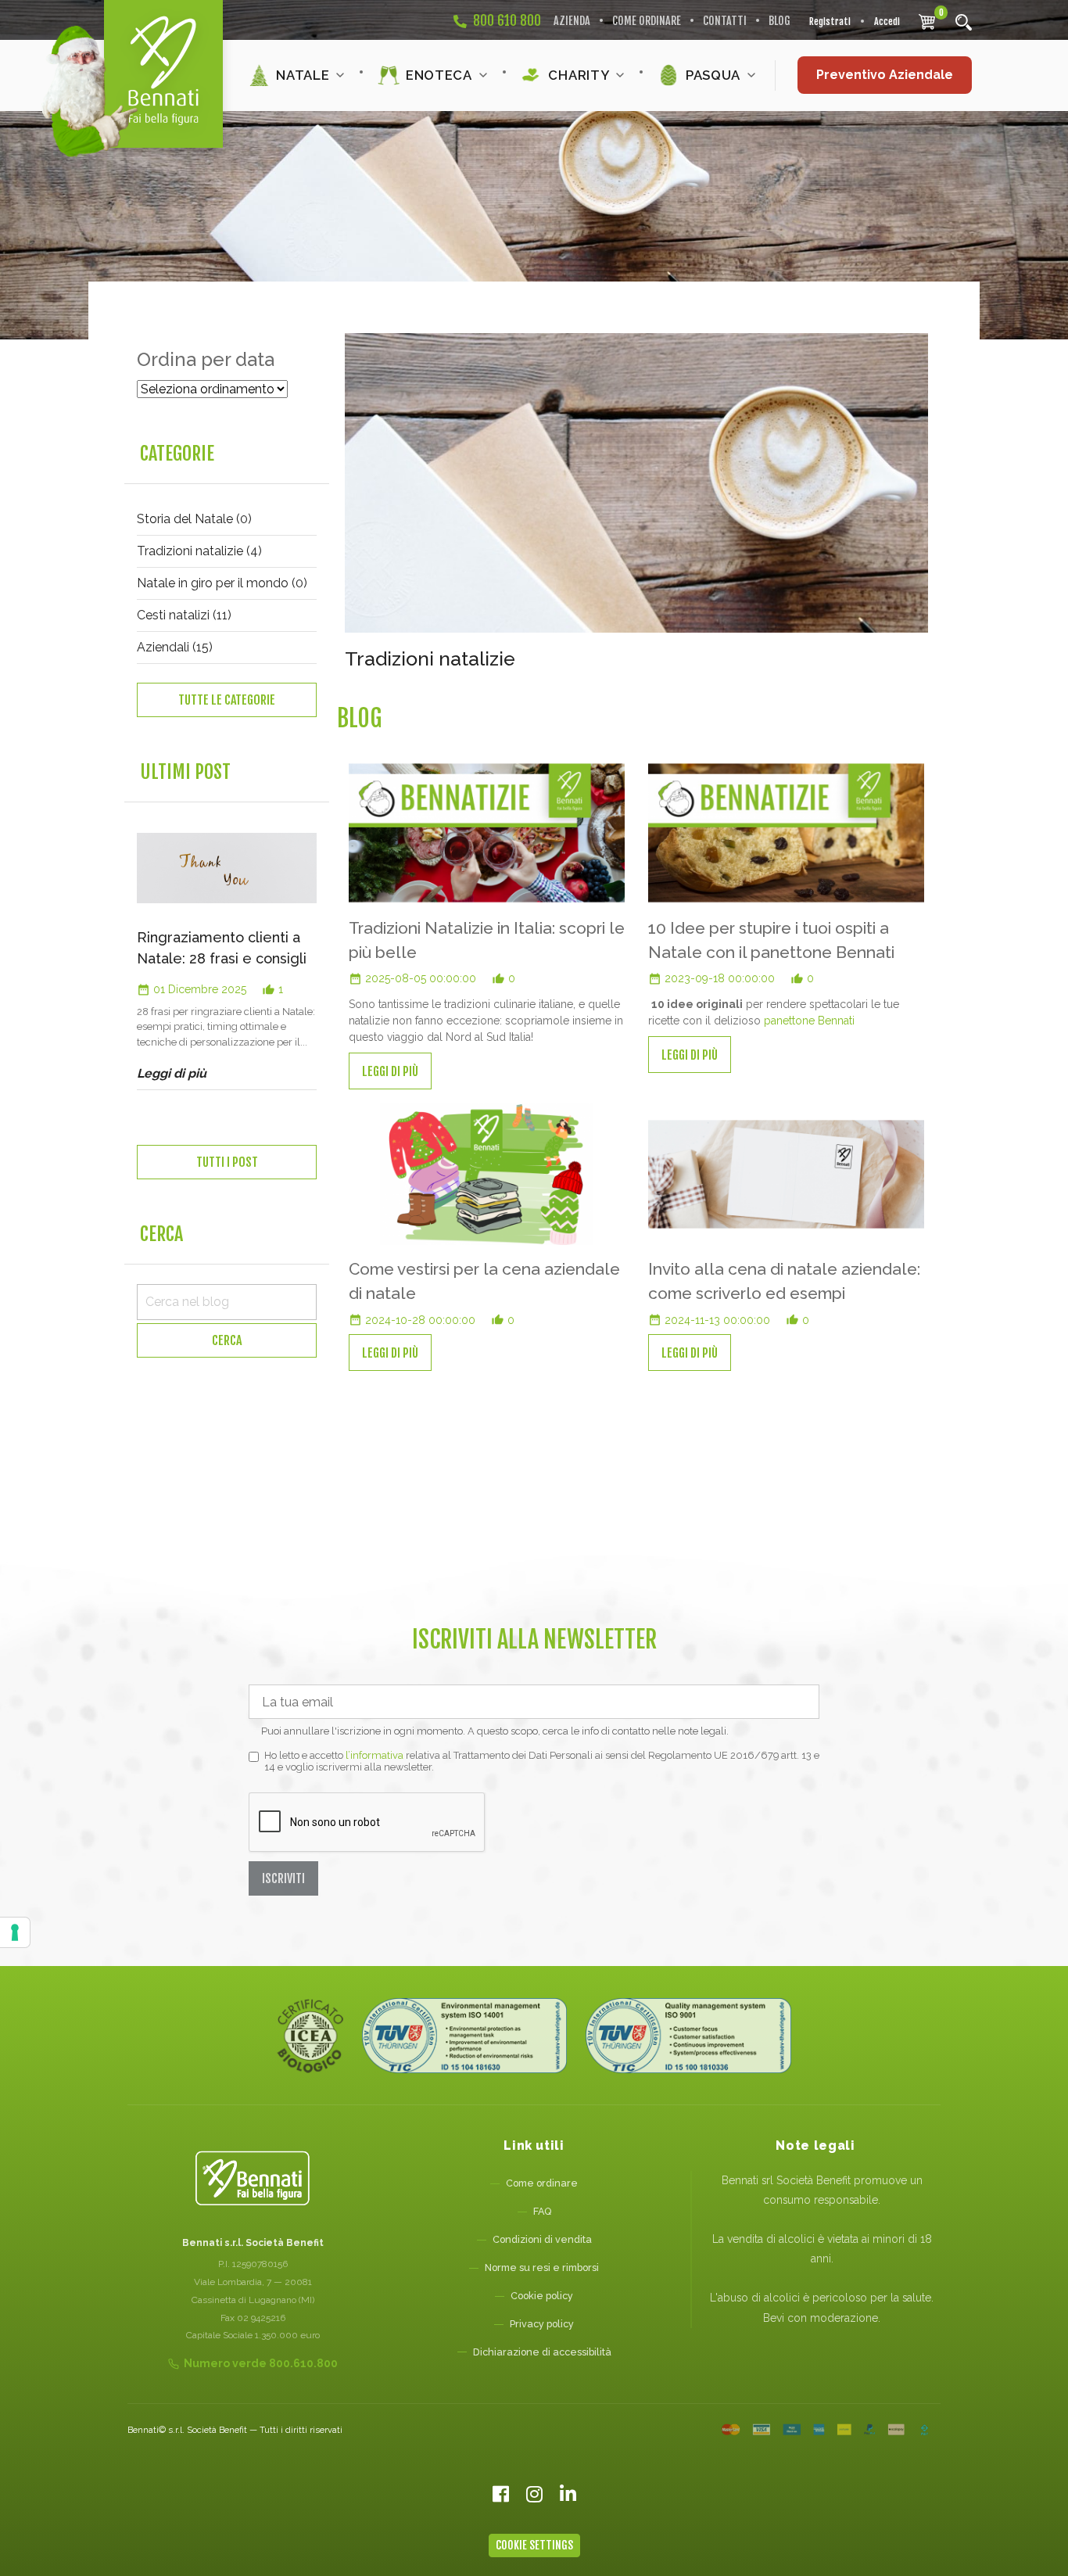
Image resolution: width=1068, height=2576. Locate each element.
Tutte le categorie (227, 700)
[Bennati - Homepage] (253, 2178)
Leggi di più (390, 1071)
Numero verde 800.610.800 (261, 2363)
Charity (579, 75)
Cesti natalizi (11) (184, 615)
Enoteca (439, 75)
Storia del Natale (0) (194, 519)
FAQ (542, 2211)
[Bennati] (163, 74)
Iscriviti (283, 1878)
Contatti (725, 21)
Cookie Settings (534, 2545)
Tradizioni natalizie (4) (199, 551)
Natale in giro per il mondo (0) (222, 583)
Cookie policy (542, 2296)
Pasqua (713, 75)
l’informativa (375, 1755)
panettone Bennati (809, 1021)
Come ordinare (647, 21)
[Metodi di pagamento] (825, 2430)
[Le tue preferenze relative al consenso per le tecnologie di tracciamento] (15, 1932)
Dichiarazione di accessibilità (542, 2352)
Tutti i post (227, 1162)
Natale (303, 75)
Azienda (572, 21)
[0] (927, 21)
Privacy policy (542, 2324)
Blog (779, 21)
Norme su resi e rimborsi (542, 2267)
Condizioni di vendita (542, 2239)
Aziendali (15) (175, 647)
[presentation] (131, 1007)
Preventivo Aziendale (885, 75)
